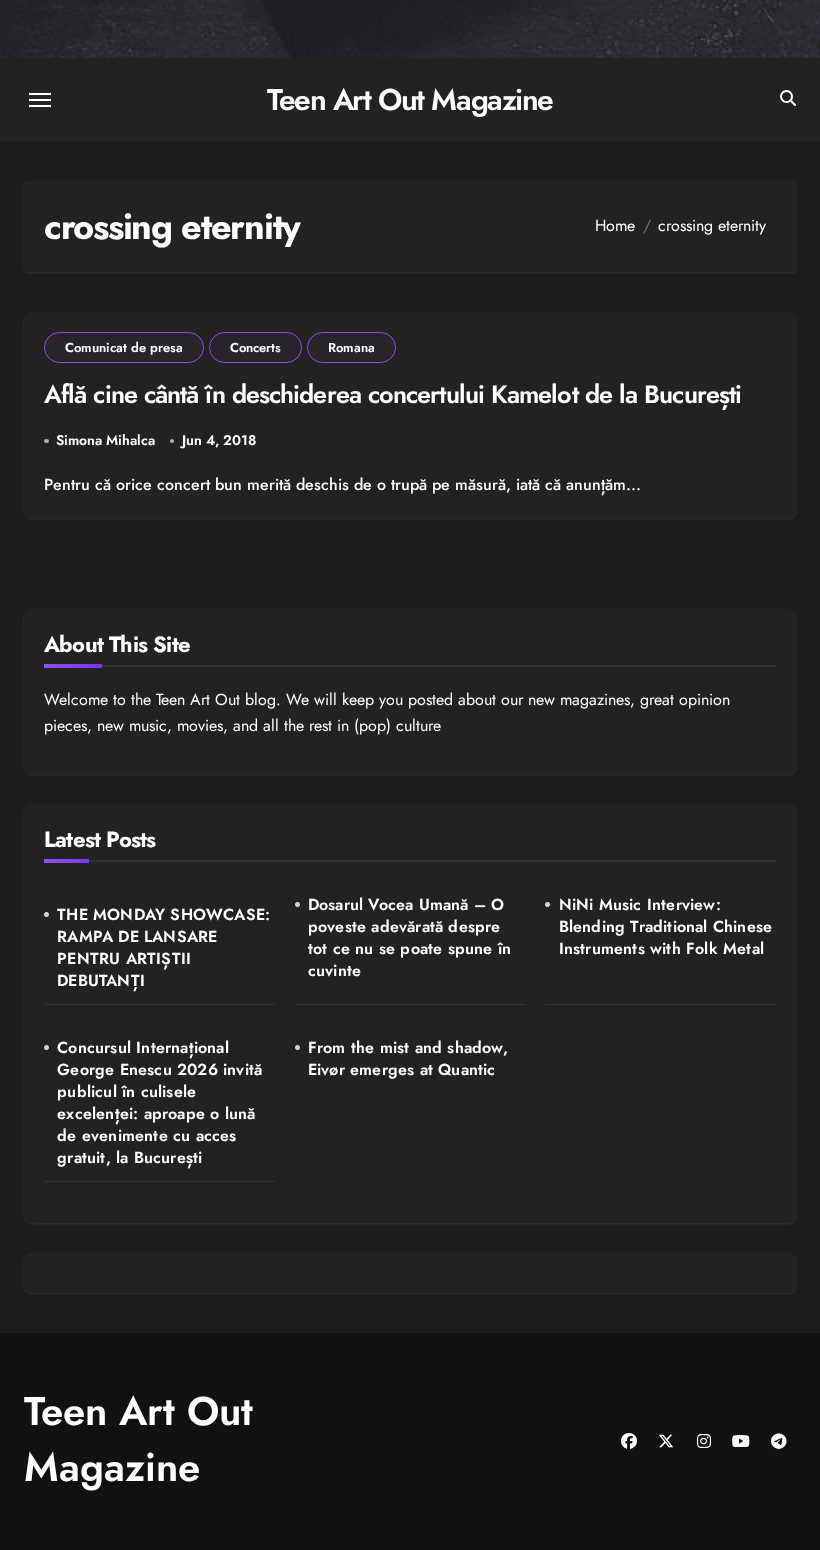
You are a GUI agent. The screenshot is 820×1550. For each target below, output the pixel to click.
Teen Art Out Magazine (410, 99)
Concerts (255, 347)
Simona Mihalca (105, 440)
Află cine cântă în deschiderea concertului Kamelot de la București (392, 394)
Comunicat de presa (124, 347)
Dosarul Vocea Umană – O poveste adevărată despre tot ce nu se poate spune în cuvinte (409, 938)
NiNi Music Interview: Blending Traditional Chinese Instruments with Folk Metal (666, 927)
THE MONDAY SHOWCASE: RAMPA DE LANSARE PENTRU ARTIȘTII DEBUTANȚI (163, 948)
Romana (351, 347)
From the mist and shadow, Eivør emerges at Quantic (408, 1059)
